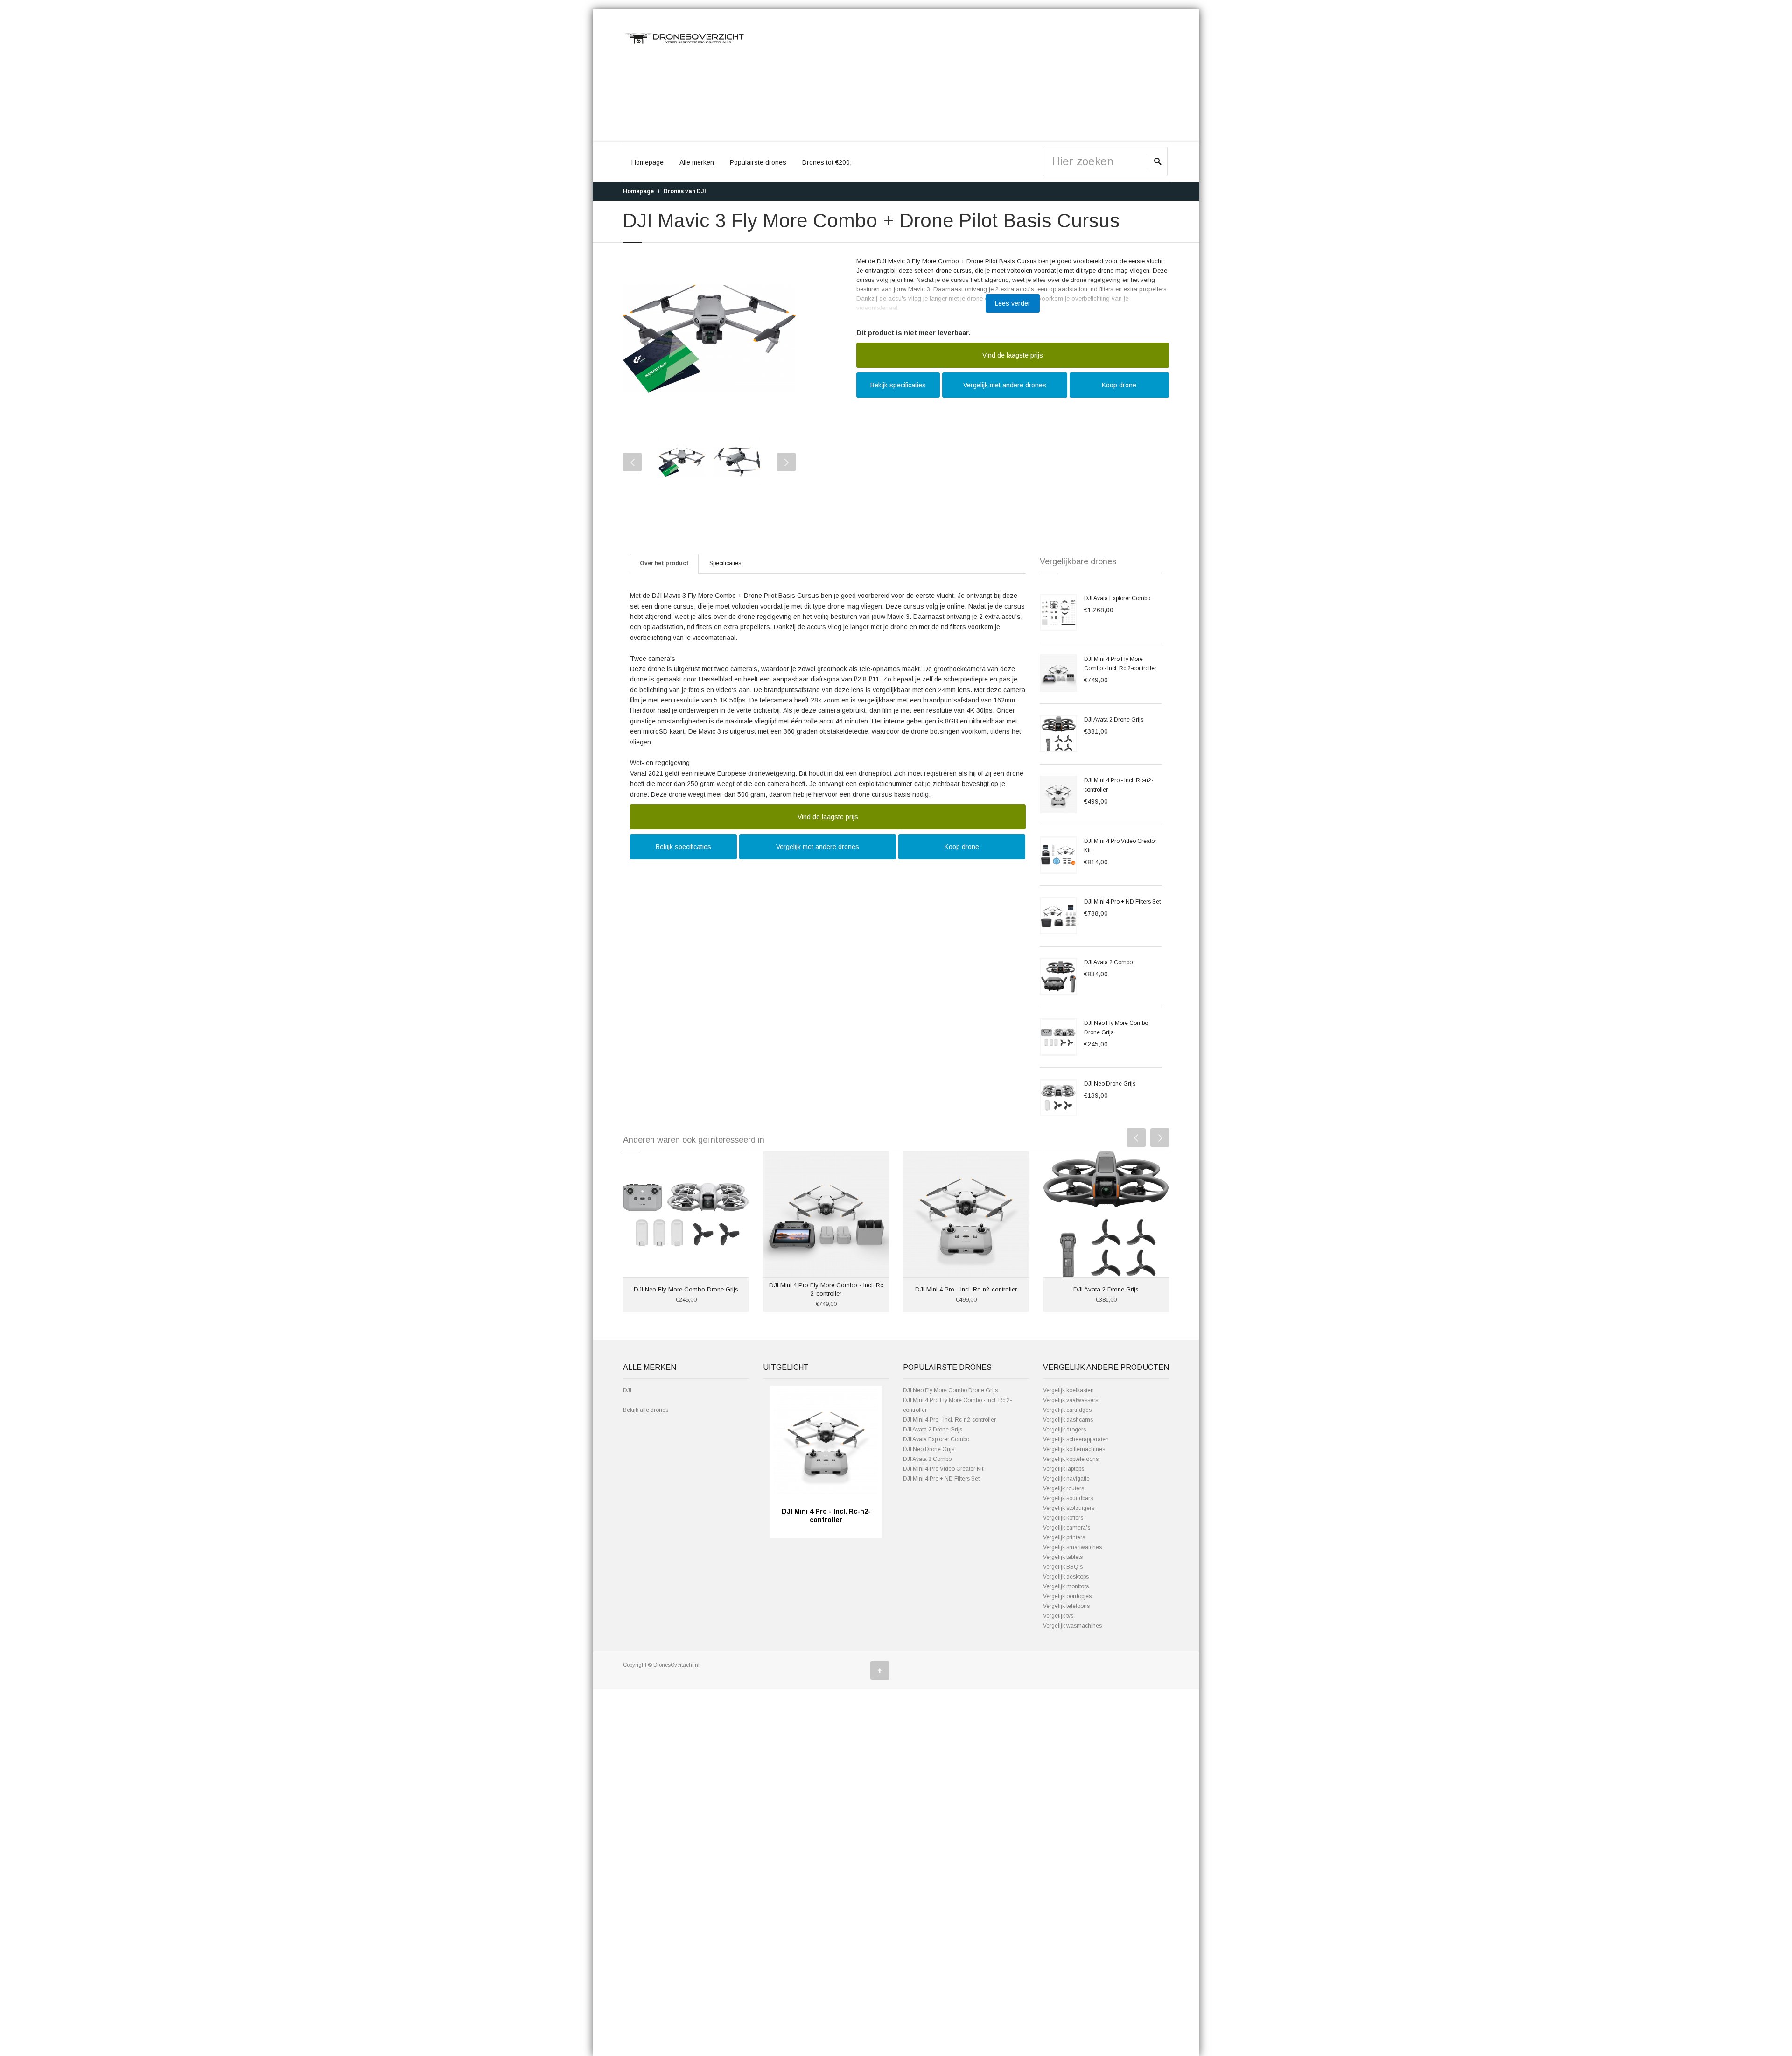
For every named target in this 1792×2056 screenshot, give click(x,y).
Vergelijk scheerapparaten (1076, 1439)
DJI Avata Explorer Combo (1117, 598)
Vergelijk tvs (1058, 1616)
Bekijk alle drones (646, 1410)
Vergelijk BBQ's (1063, 1567)
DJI (627, 1390)
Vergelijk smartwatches (1072, 1547)
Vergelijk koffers (1063, 1518)
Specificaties (725, 563)
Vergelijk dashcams (1068, 1420)
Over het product (664, 563)
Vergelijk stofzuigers (1069, 1508)
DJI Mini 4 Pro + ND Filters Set (1122, 902)
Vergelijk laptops (1064, 1469)
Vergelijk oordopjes (1067, 1596)
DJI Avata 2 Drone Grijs (1114, 720)
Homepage (647, 162)
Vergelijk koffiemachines (1074, 1449)
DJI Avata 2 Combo (1108, 962)
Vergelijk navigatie (1066, 1479)
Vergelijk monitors (1066, 1586)
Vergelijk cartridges (1067, 1410)
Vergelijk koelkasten (1068, 1390)
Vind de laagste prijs (1013, 355)
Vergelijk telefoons (1066, 1606)
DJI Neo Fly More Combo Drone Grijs (686, 1289)
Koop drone (1119, 385)
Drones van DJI (685, 191)
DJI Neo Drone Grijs (1110, 1084)
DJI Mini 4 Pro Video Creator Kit (943, 1469)
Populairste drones (758, 162)
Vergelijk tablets (1063, 1557)
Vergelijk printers (1064, 1537)
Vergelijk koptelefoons (1071, 1459)
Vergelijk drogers (1064, 1430)
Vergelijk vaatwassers (1071, 1400)
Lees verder (1013, 303)
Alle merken (697, 162)
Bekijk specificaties (898, 385)
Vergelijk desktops (1066, 1577)
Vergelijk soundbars (1068, 1498)
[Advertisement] (966, 76)
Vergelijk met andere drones (1005, 385)
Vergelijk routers (1064, 1488)
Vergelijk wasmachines (1072, 1626)
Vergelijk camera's (1067, 1528)
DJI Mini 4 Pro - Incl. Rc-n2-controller (966, 1289)
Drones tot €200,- (828, 162)
